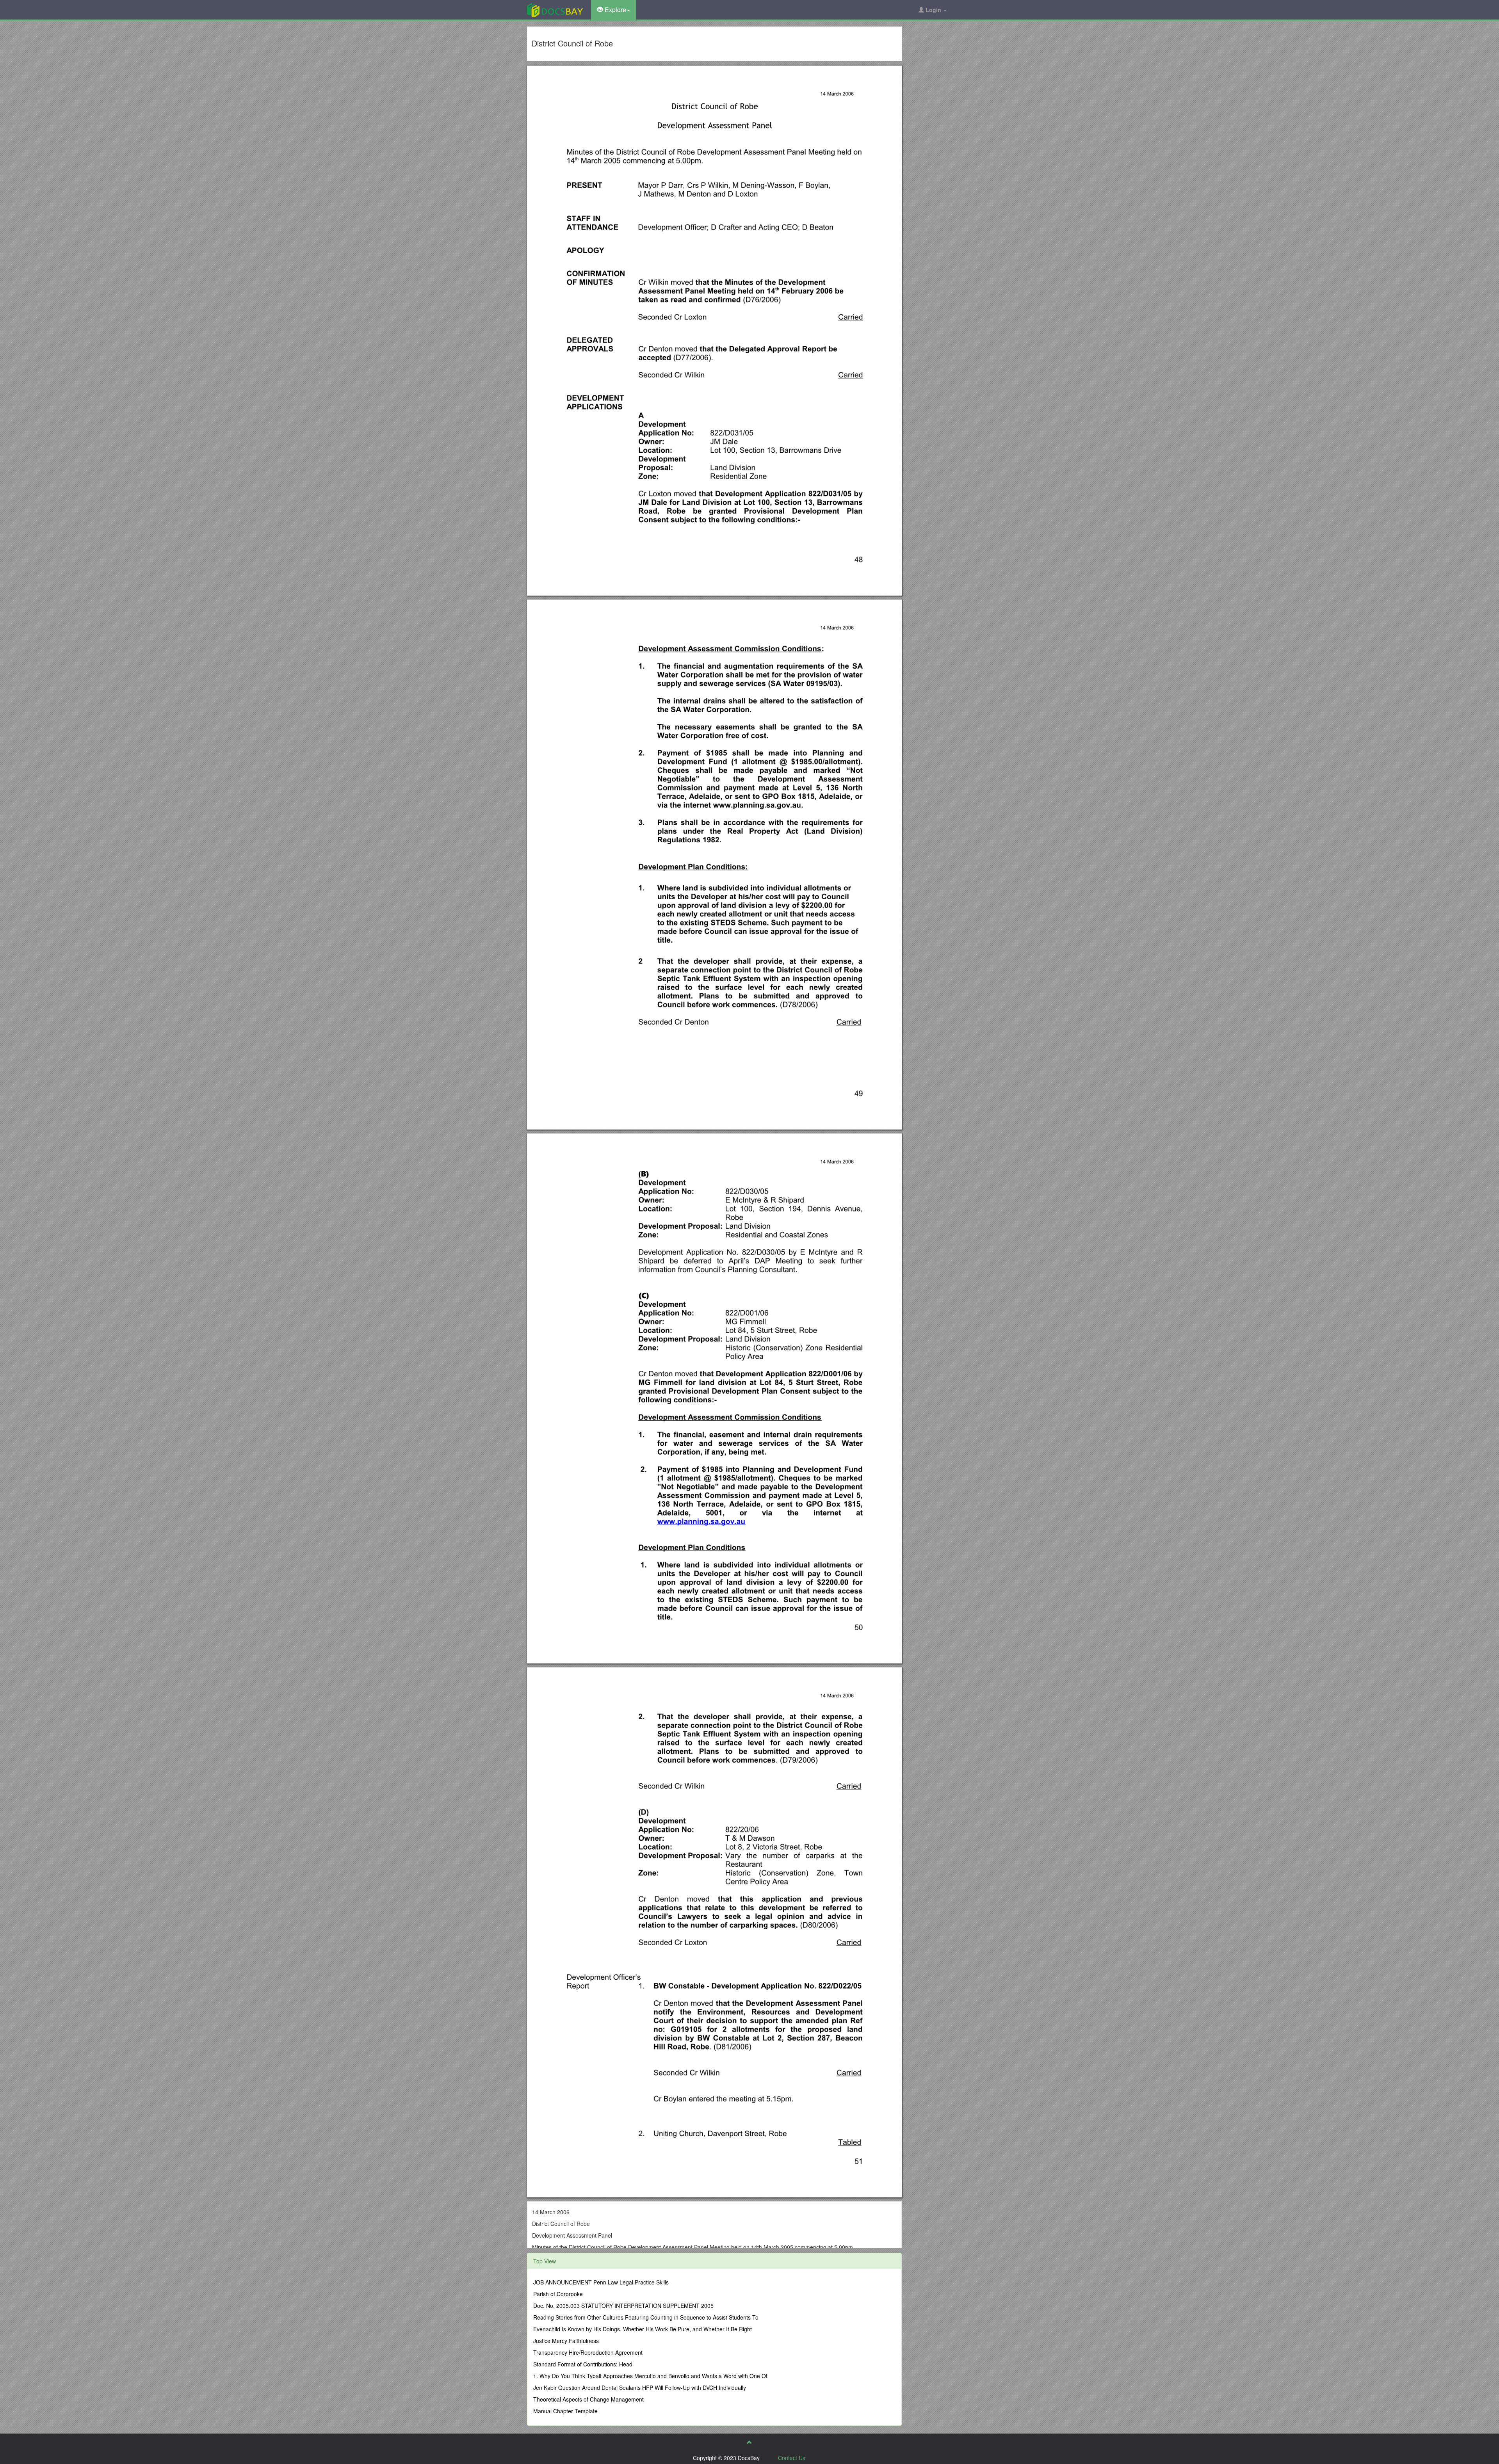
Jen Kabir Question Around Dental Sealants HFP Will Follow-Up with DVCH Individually (640, 2388)
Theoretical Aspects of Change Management (588, 2399)
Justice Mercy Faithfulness (566, 2341)
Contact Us (792, 2458)
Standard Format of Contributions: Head (583, 2364)
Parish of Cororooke (558, 2294)
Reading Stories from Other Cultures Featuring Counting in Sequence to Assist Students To (646, 2317)
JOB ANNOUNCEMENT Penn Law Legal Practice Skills (601, 2282)
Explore (615, 10)
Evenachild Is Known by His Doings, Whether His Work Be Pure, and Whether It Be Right (643, 2329)
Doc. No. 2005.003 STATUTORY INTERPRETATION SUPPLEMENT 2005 (623, 2306)
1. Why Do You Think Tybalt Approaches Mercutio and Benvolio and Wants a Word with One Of (650, 2376)
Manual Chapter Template (565, 2411)
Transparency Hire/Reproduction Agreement (588, 2352)
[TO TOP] (749, 2442)
